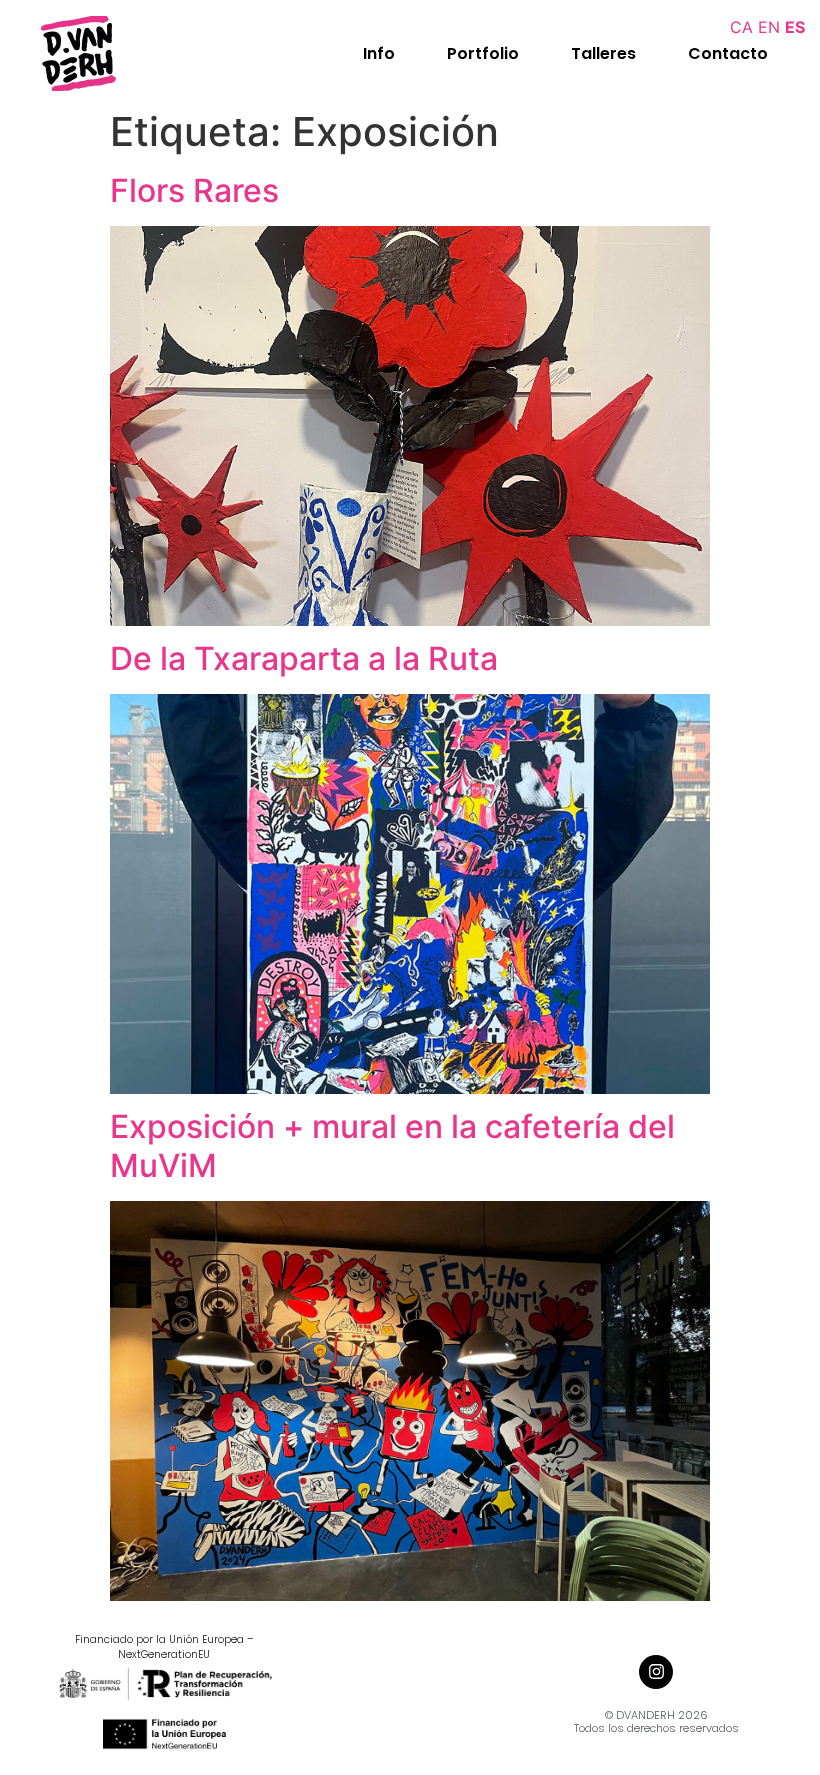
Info (379, 53)
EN (769, 27)
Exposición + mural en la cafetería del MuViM (392, 1145)
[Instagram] (656, 1672)
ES (795, 27)
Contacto (728, 53)
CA (741, 27)
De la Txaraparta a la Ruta (304, 658)
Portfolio (483, 53)
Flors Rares (194, 190)
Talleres (603, 53)
